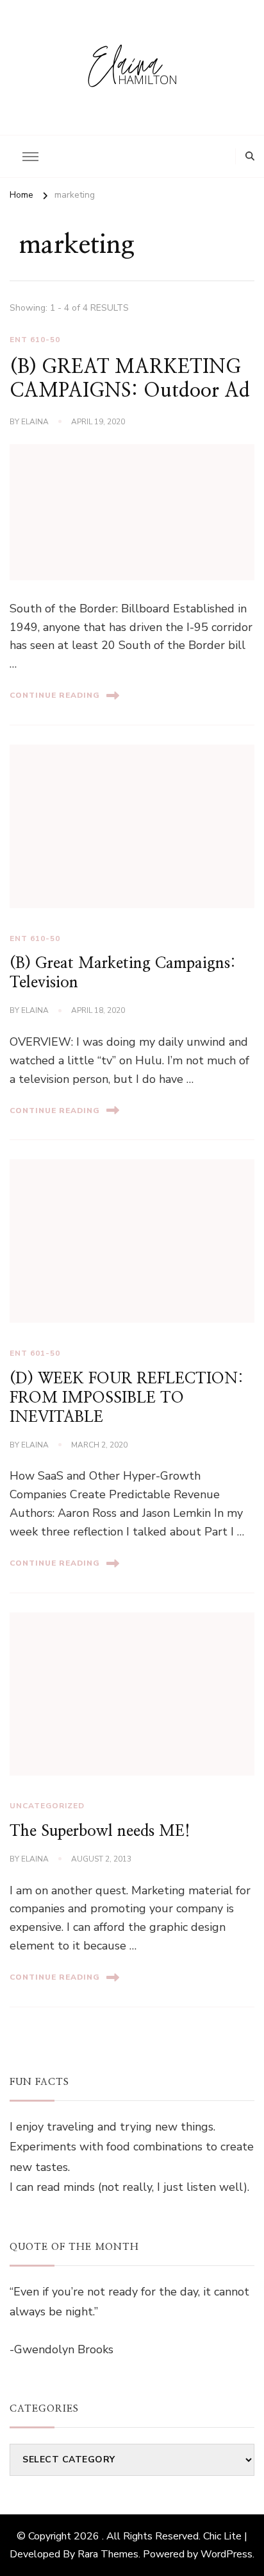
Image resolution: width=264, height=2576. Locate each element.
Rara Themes (108, 2554)
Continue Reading (55, 695)
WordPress (227, 2554)
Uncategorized (47, 1806)
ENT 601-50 (35, 1353)
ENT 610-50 (35, 340)
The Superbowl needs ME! (100, 1831)
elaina (35, 422)
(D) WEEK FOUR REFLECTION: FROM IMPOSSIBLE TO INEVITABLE (127, 1398)
